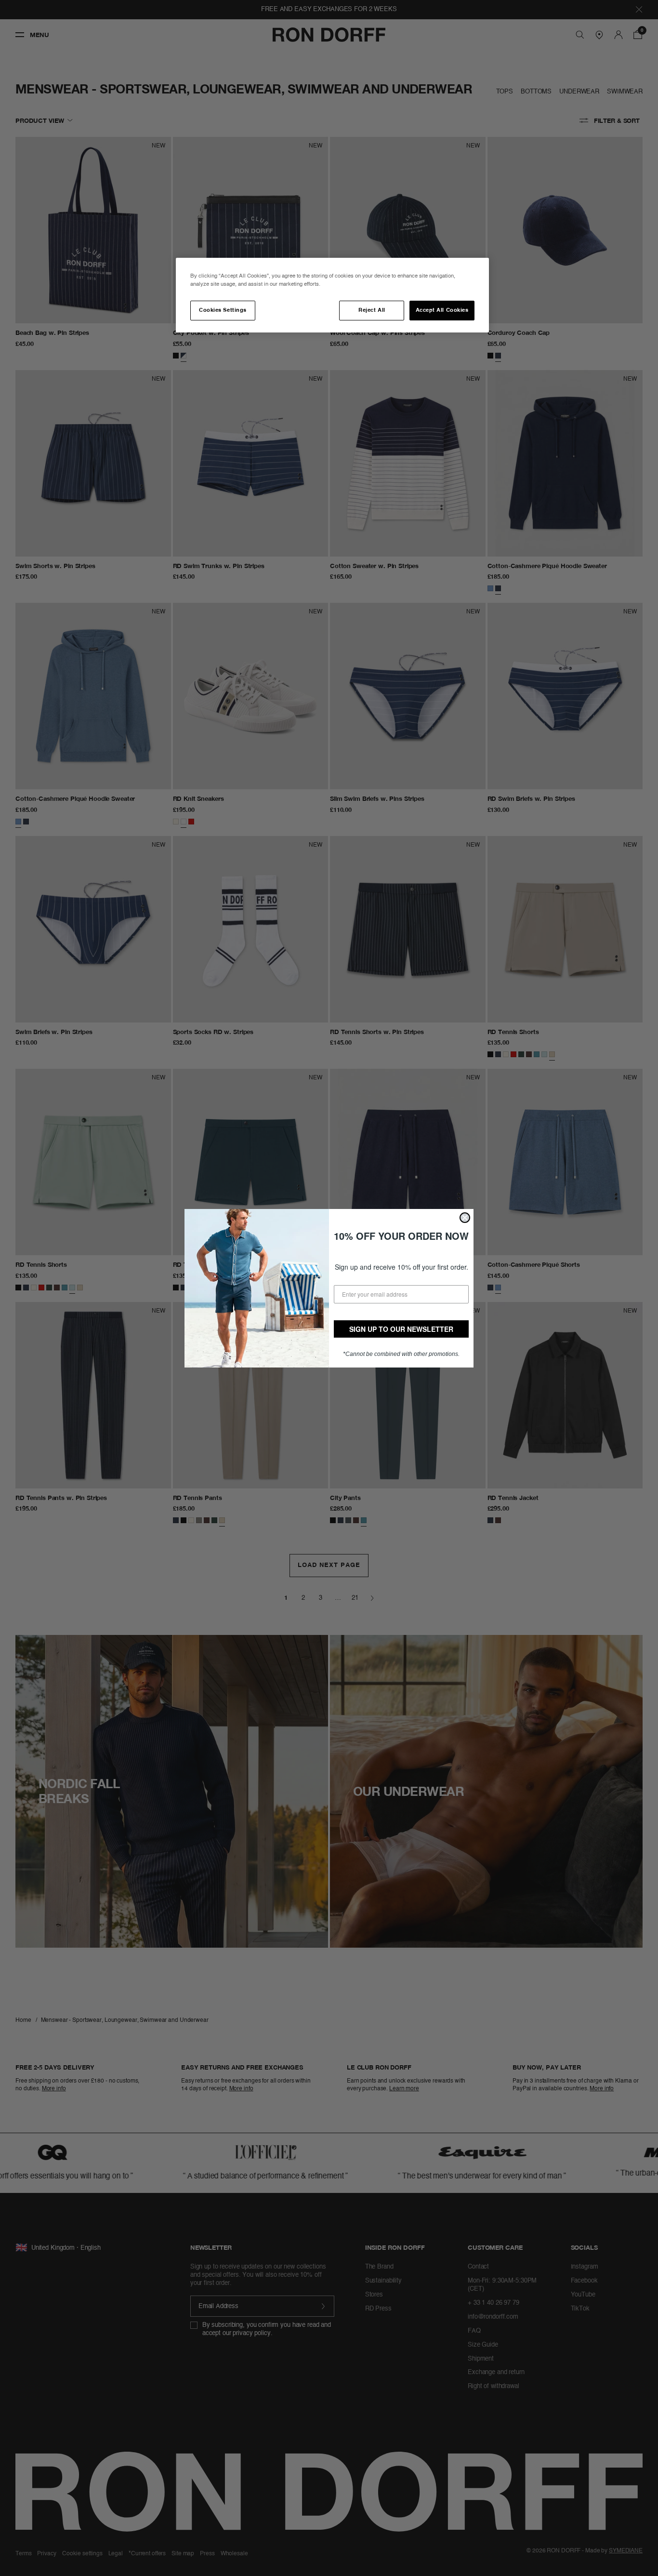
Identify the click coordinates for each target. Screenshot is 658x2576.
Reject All (372, 310)
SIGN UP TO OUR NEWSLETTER (401, 1329)
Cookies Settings (223, 310)
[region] (332, 295)
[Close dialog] (465, 1218)
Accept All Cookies (442, 310)
